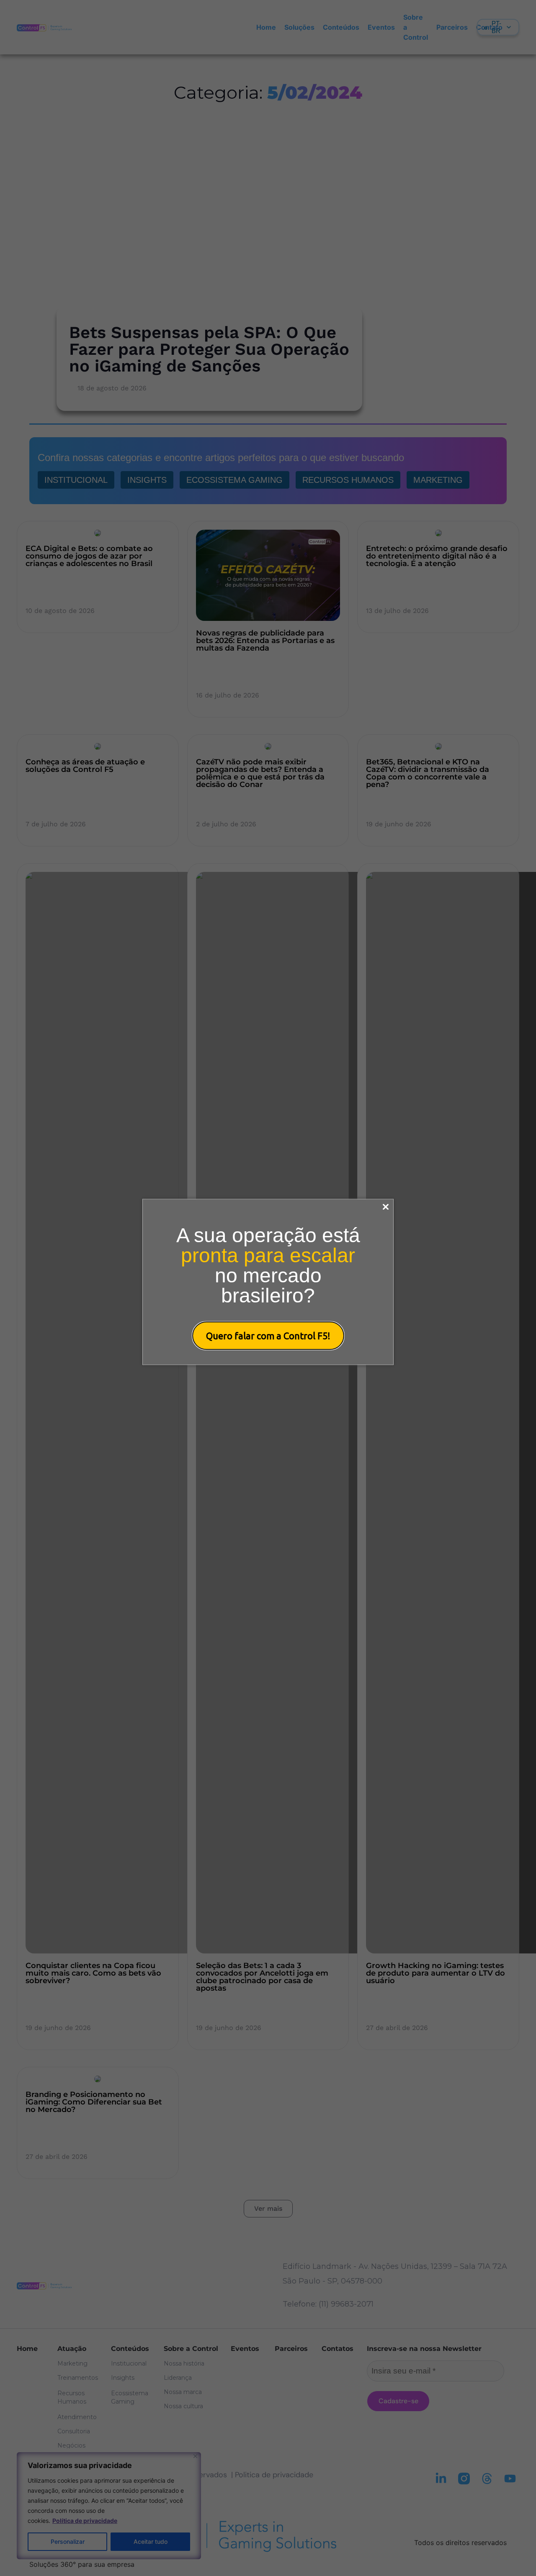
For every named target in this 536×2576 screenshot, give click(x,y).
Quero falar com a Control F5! (268, 1335)
